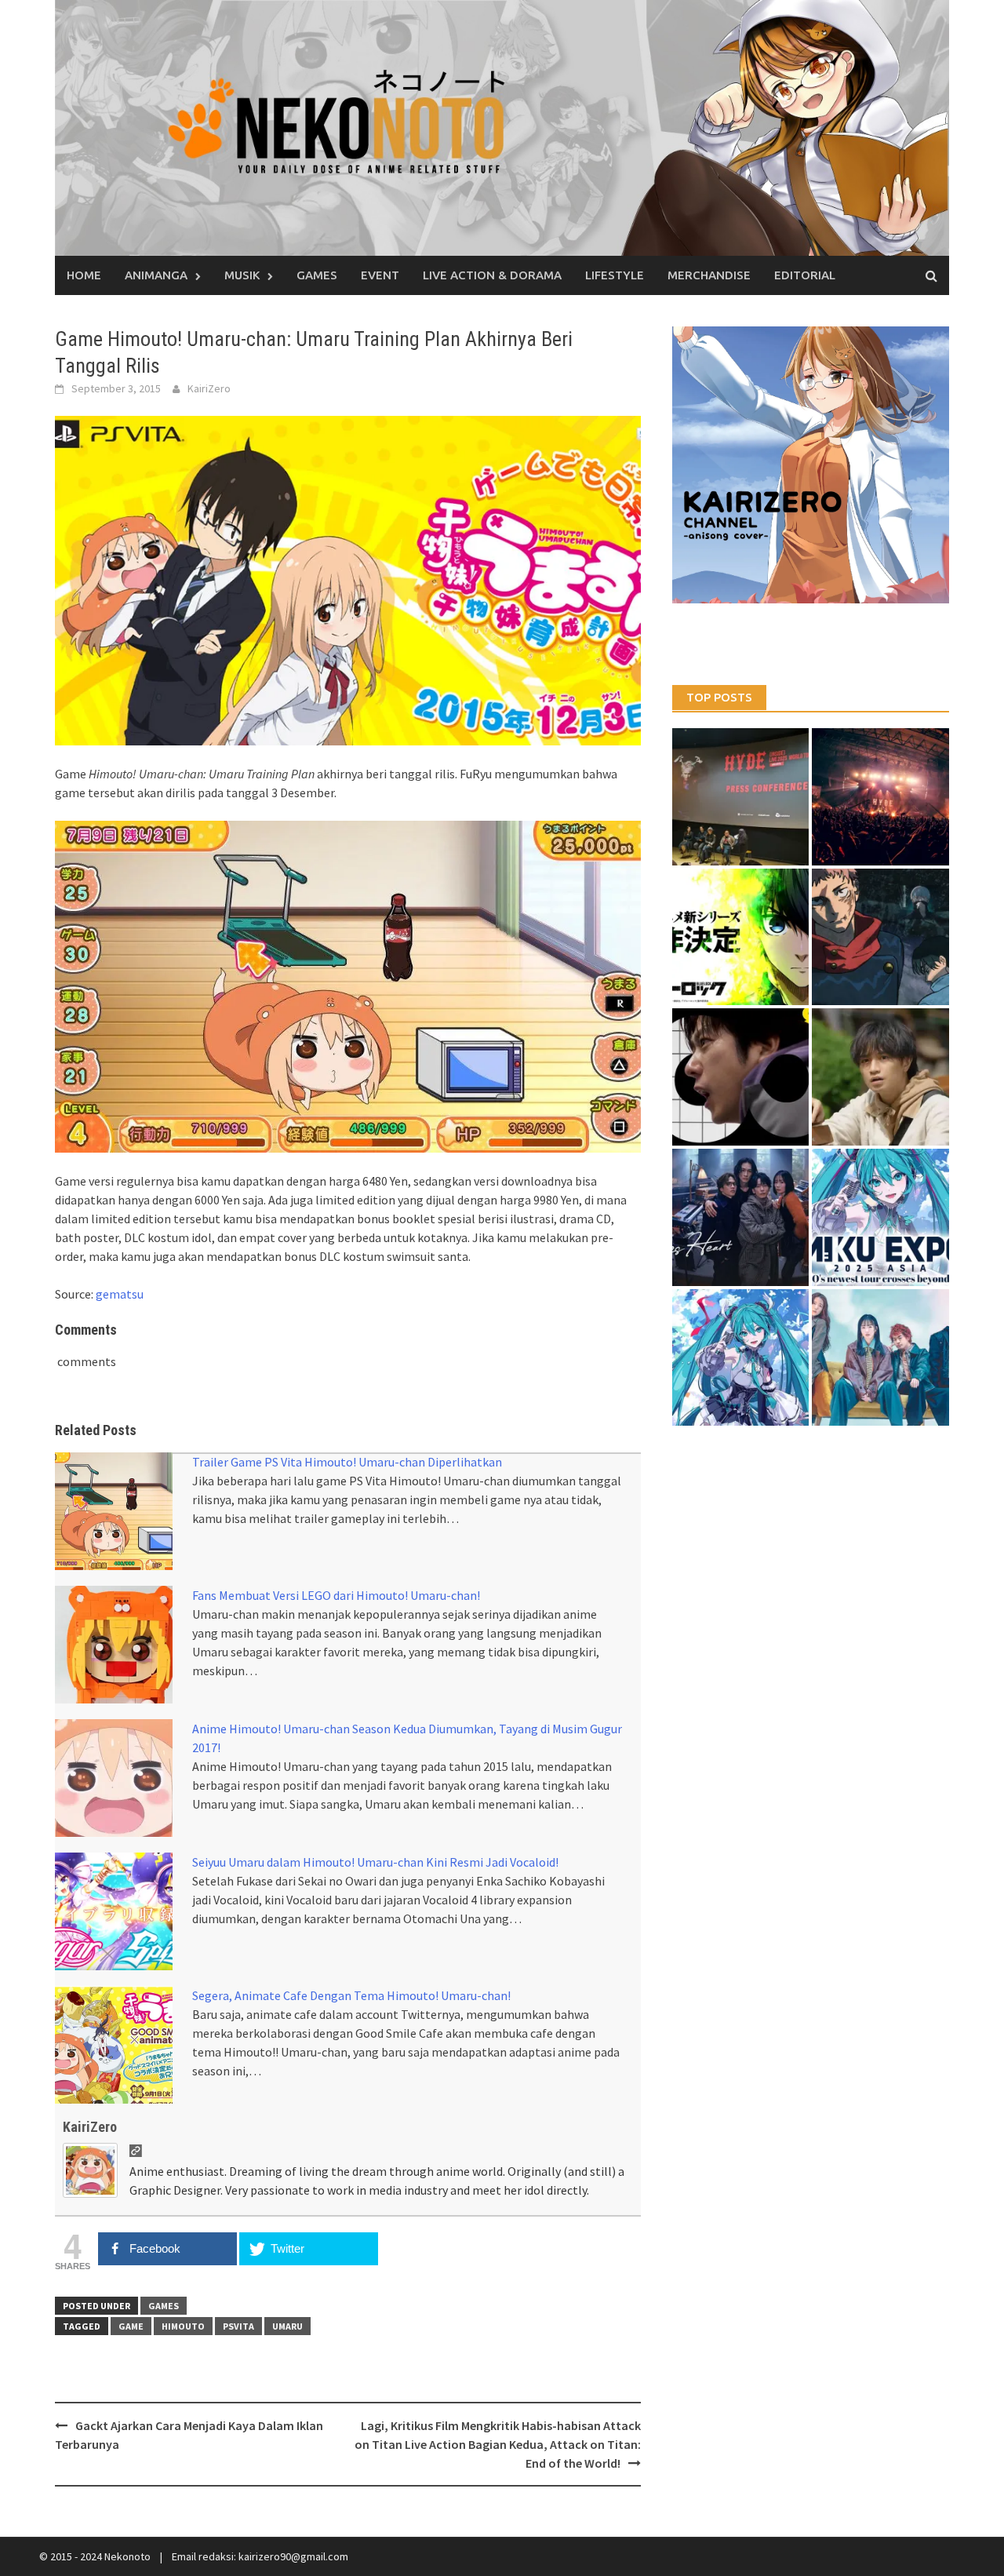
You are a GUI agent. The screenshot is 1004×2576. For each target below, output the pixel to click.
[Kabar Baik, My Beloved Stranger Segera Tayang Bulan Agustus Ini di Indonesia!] (880, 1077)
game (131, 2326)
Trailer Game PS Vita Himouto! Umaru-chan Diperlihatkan (347, 1462)
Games (317, 275)
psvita (238, 2326)
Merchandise (709, 275)
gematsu (120, 1294)
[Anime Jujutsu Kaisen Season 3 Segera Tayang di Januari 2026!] (880, 937)
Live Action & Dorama (492, 275)
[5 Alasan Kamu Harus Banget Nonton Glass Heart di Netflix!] (741, 1217)
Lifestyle (615, 275)
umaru (287, 2326)
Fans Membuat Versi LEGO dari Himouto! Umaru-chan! (336, 1595)
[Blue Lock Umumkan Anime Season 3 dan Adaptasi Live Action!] (741, 937)
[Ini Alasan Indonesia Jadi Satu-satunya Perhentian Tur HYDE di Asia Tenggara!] (741, 797)
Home (84, 275)
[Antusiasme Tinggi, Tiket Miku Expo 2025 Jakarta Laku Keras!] (880, 1217)
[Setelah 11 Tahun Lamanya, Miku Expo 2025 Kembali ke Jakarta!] (741, 1358)
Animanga (156, 275)
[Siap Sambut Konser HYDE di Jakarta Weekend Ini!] (880, 797)
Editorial (805, 275)
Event (380, 275)
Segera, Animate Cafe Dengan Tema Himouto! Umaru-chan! (351, 1995)
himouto (183, 2326)
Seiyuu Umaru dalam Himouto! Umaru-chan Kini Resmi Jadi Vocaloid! (375, 1862)
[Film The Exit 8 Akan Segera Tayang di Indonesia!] (741, 1077)
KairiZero (209, 388)
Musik (242, 275)
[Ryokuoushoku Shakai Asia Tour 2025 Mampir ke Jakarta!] (880, 1358)
